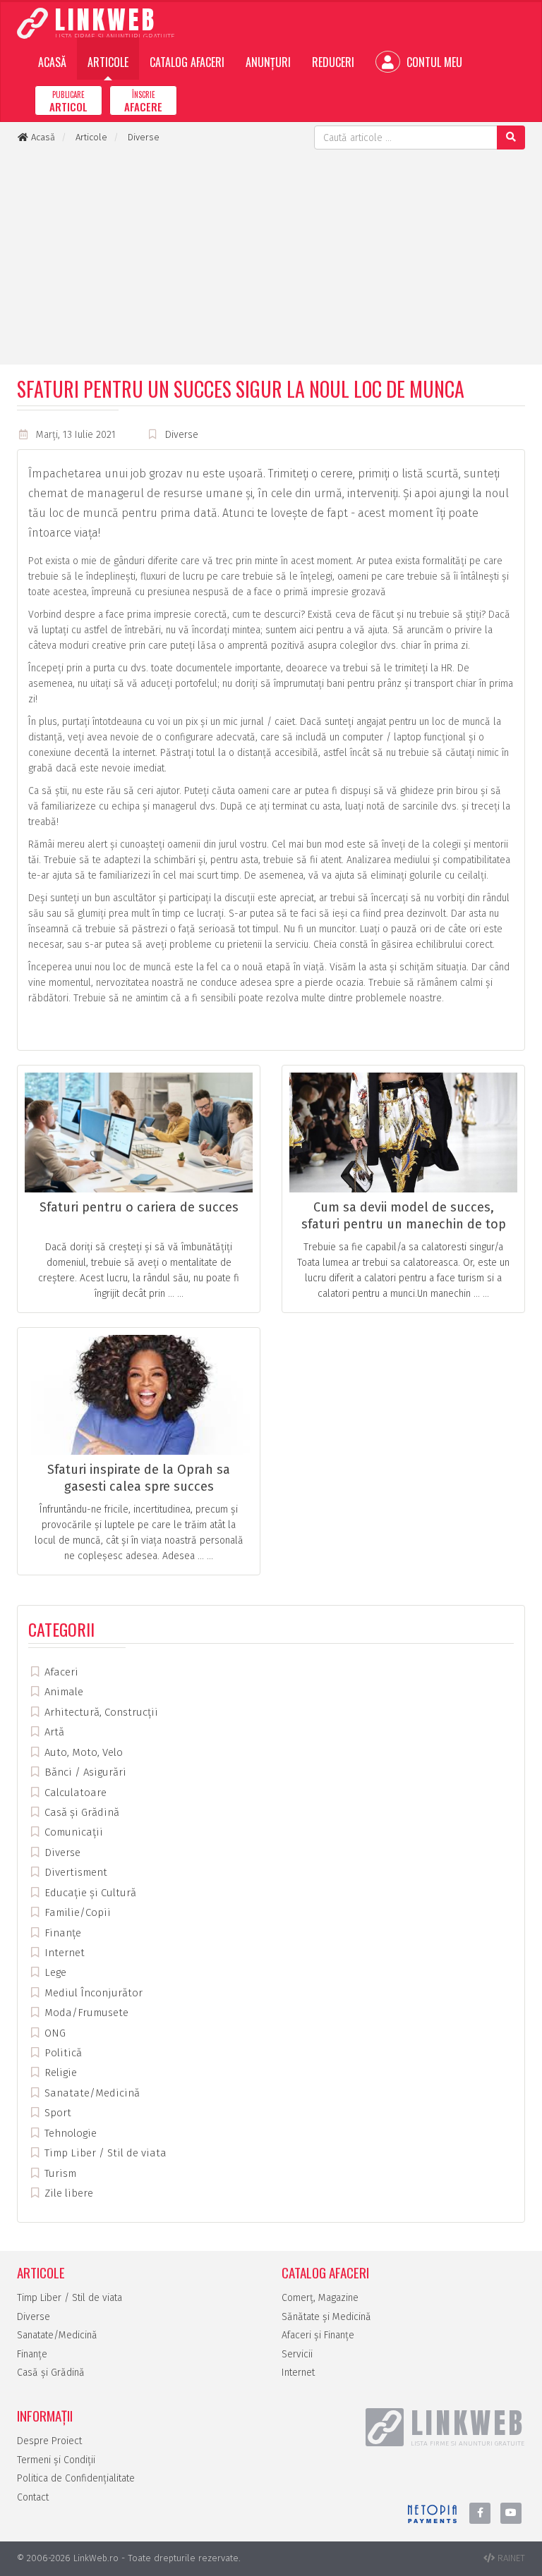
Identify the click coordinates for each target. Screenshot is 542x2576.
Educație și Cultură (89, 1893)
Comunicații (72, 1832)
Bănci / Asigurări (84, 1772)
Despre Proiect (49, 2441)
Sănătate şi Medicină (326, 2317)
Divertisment (74, 1872)
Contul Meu (433, 62)
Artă (53, 1732)
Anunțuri (268, 62)
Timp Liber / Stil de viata (104, 2153)
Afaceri (60, 1672)
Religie (59, 2073)
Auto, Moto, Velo (82, 1752)
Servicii (297, 2354)
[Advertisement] (271, 255)
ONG (54, 2033)
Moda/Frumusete (85, 2013)
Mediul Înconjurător (92, 1993)
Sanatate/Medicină (91, 2093)
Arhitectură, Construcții (100, 1712)
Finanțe (61, 1933)
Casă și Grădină (80, 1812)
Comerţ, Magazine (320, 2298)
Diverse (182, 435)
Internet (63, 1953)
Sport (56, 2113)
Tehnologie (69, 2133)
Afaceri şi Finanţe (318, 2335)
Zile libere (67, 2193)
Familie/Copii (76, 1912)
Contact (33, 2497)
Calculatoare (74, 1793)
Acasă (52, 62)
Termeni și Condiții (56, 2460)
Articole (108, 62)
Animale (62, 1692)
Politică (62, 2053)
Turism (59, 2173)
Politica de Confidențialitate (76, 2478)
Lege (54, 1972)
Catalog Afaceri (187, 62)
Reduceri (333, 62)
